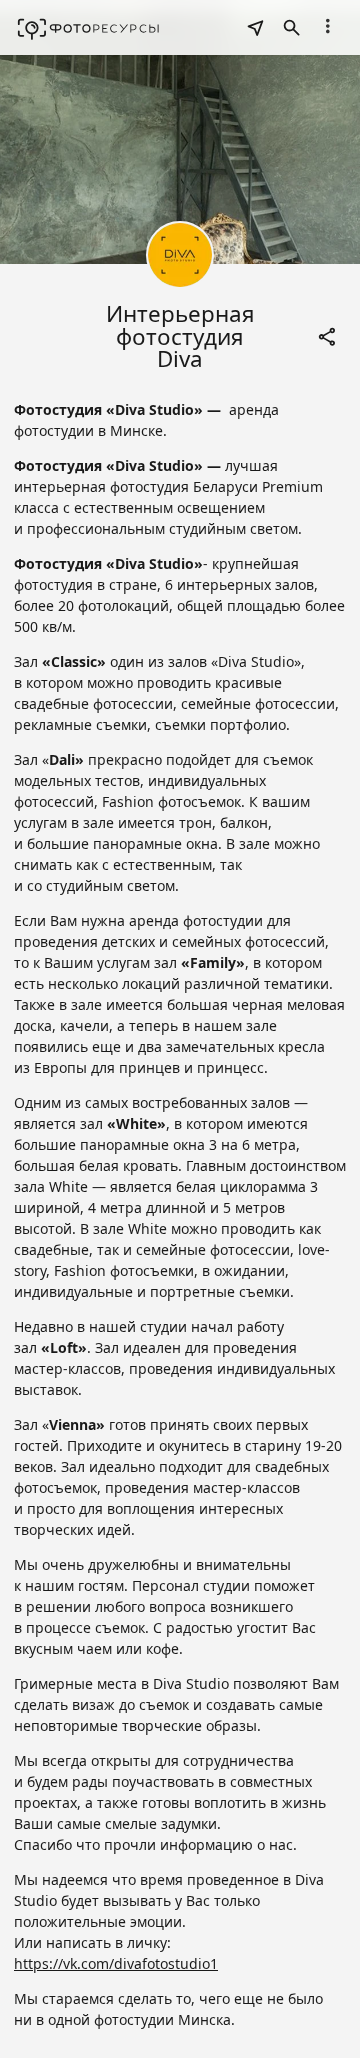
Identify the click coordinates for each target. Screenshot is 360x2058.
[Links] (328, 337)
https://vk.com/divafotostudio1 (116, 1963)
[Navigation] (328, 26)
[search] (256, 28)
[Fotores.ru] (88, 28)
